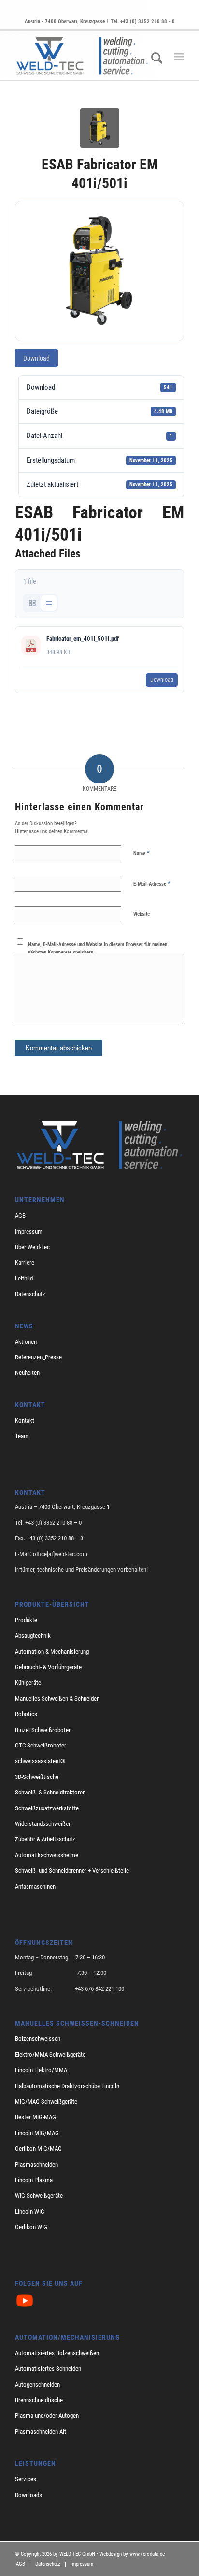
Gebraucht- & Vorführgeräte (48, 1667)
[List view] (49, 603)
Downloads (28, 2495)
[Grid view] (32, 603)
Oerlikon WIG (31, 2227)
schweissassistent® (40, 1761)
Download (36, 358)
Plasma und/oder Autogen (47, 2416)
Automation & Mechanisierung (52, 1651)
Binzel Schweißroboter (43, 1730)
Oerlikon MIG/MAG (38, 2148)
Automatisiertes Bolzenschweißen (57, 2353)
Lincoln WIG (30, 2211)
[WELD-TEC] (83, 56)
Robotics (26, 1714)
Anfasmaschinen (35, 1887)
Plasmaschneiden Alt (41, 2432)
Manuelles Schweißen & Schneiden (57, 1698)
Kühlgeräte (28, 1682)
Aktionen (26, 1342)
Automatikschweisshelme (47, 1855)
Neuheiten (27, 1373)
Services (26, 2479)
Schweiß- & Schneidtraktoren (50, 1792)
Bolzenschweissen (38, 2039)
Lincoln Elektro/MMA (41, 2070)
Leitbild (24, 1278)
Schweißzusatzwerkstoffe (47, 1808)
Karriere (25, 1262)
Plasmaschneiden (36, 2164)
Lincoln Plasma (34, 2180)
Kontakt (25, 1421)
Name (142, 853)
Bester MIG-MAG (36, 2117)
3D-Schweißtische (37, 1777)
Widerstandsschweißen (43, 1824)
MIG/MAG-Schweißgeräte (46, 2101)
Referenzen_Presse (38, 1357)
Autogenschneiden (37, 2385)
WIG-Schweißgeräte (39, 2195)
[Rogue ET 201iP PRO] (100, 128)
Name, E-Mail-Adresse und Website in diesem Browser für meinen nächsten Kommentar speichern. (98, 949)
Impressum (29, 1231)
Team (22, 1436)
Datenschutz (30, 1294)
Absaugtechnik (33, 1635)
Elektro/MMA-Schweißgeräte (50, 2055)
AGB (20, 1215)
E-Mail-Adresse (152, 883)
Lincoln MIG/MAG (37, 2133)
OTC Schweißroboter (41, 1745)
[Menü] (179, 57)
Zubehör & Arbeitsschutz (45, 1839)
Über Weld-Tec (32, 1247)
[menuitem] (154, 70)
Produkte (26, 1620)
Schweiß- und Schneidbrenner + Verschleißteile (72, 1871)
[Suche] (154, 70)
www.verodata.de (147, 2554)
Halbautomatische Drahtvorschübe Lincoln (67, 2086)
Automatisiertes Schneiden (48, 2369)
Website (142, 914)
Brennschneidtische (39, 2400)
